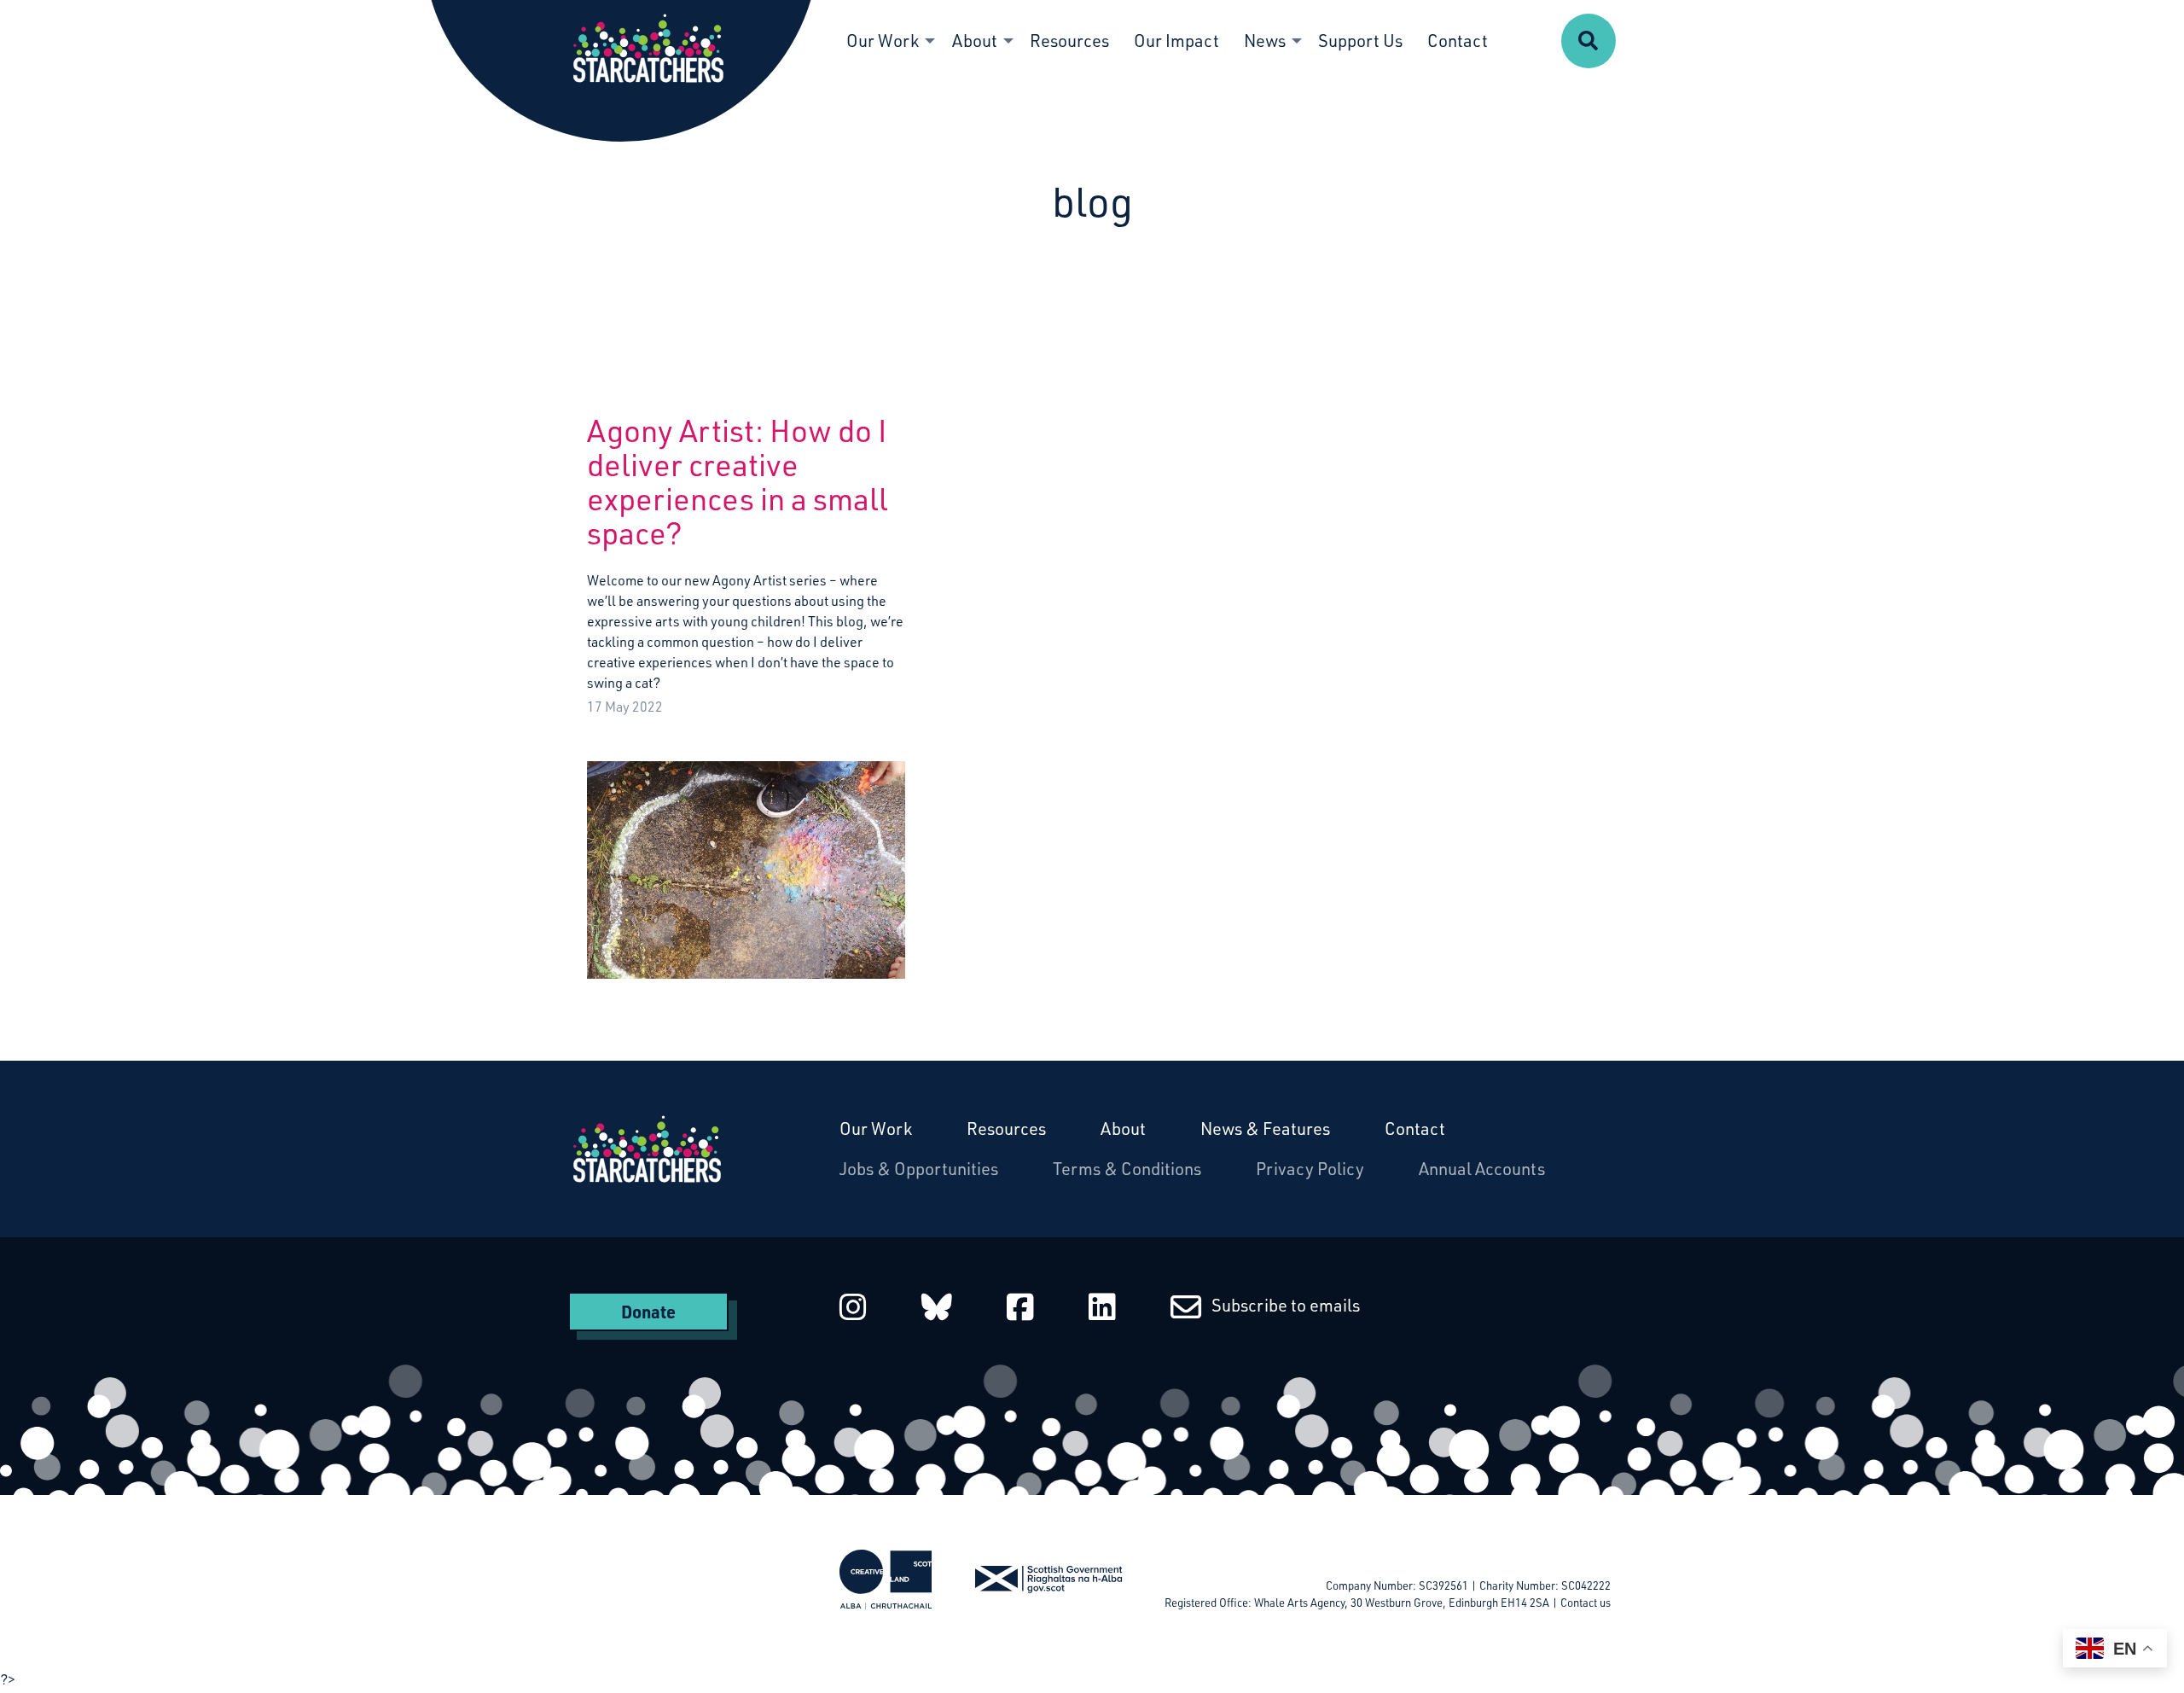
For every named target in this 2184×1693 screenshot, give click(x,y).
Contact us (1586, 1603)
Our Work (876, 1129)
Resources (1006, 1129)
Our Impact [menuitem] (1176, 41)
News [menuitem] (1265, 41)
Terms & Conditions (1127, 1169)
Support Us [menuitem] (1360, 41)
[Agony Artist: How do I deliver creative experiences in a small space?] (746, 856)
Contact (1415, 1129)
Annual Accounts (1482, 1169)
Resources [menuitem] (1069, 41)
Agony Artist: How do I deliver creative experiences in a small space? (738, 481)
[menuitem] (1589, 41)
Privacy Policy (1310, 1169)
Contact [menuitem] (1458, 41)
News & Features (1265, 1129)
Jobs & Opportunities (919, 1169)
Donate (648, 1312)
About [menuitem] (975, 41)
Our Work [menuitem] (883, 41)
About (1123, 1129)
